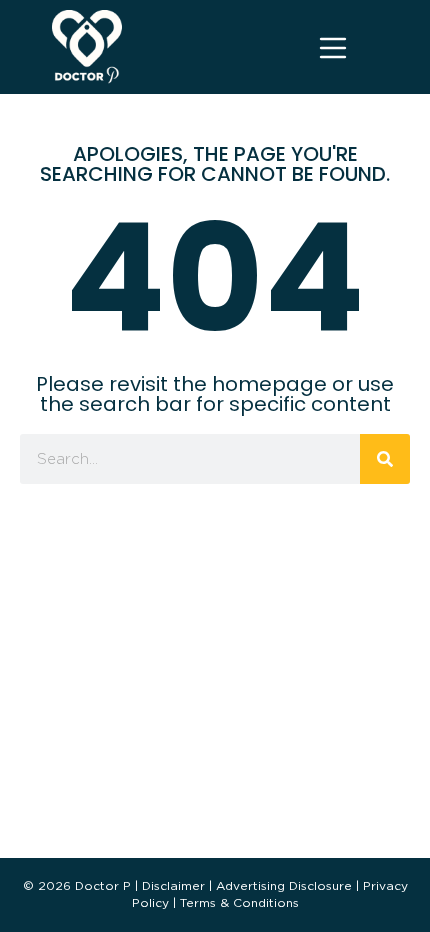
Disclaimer (173, 885)
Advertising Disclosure (284, 885)
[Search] (385, 459)
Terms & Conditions (239, 902)
